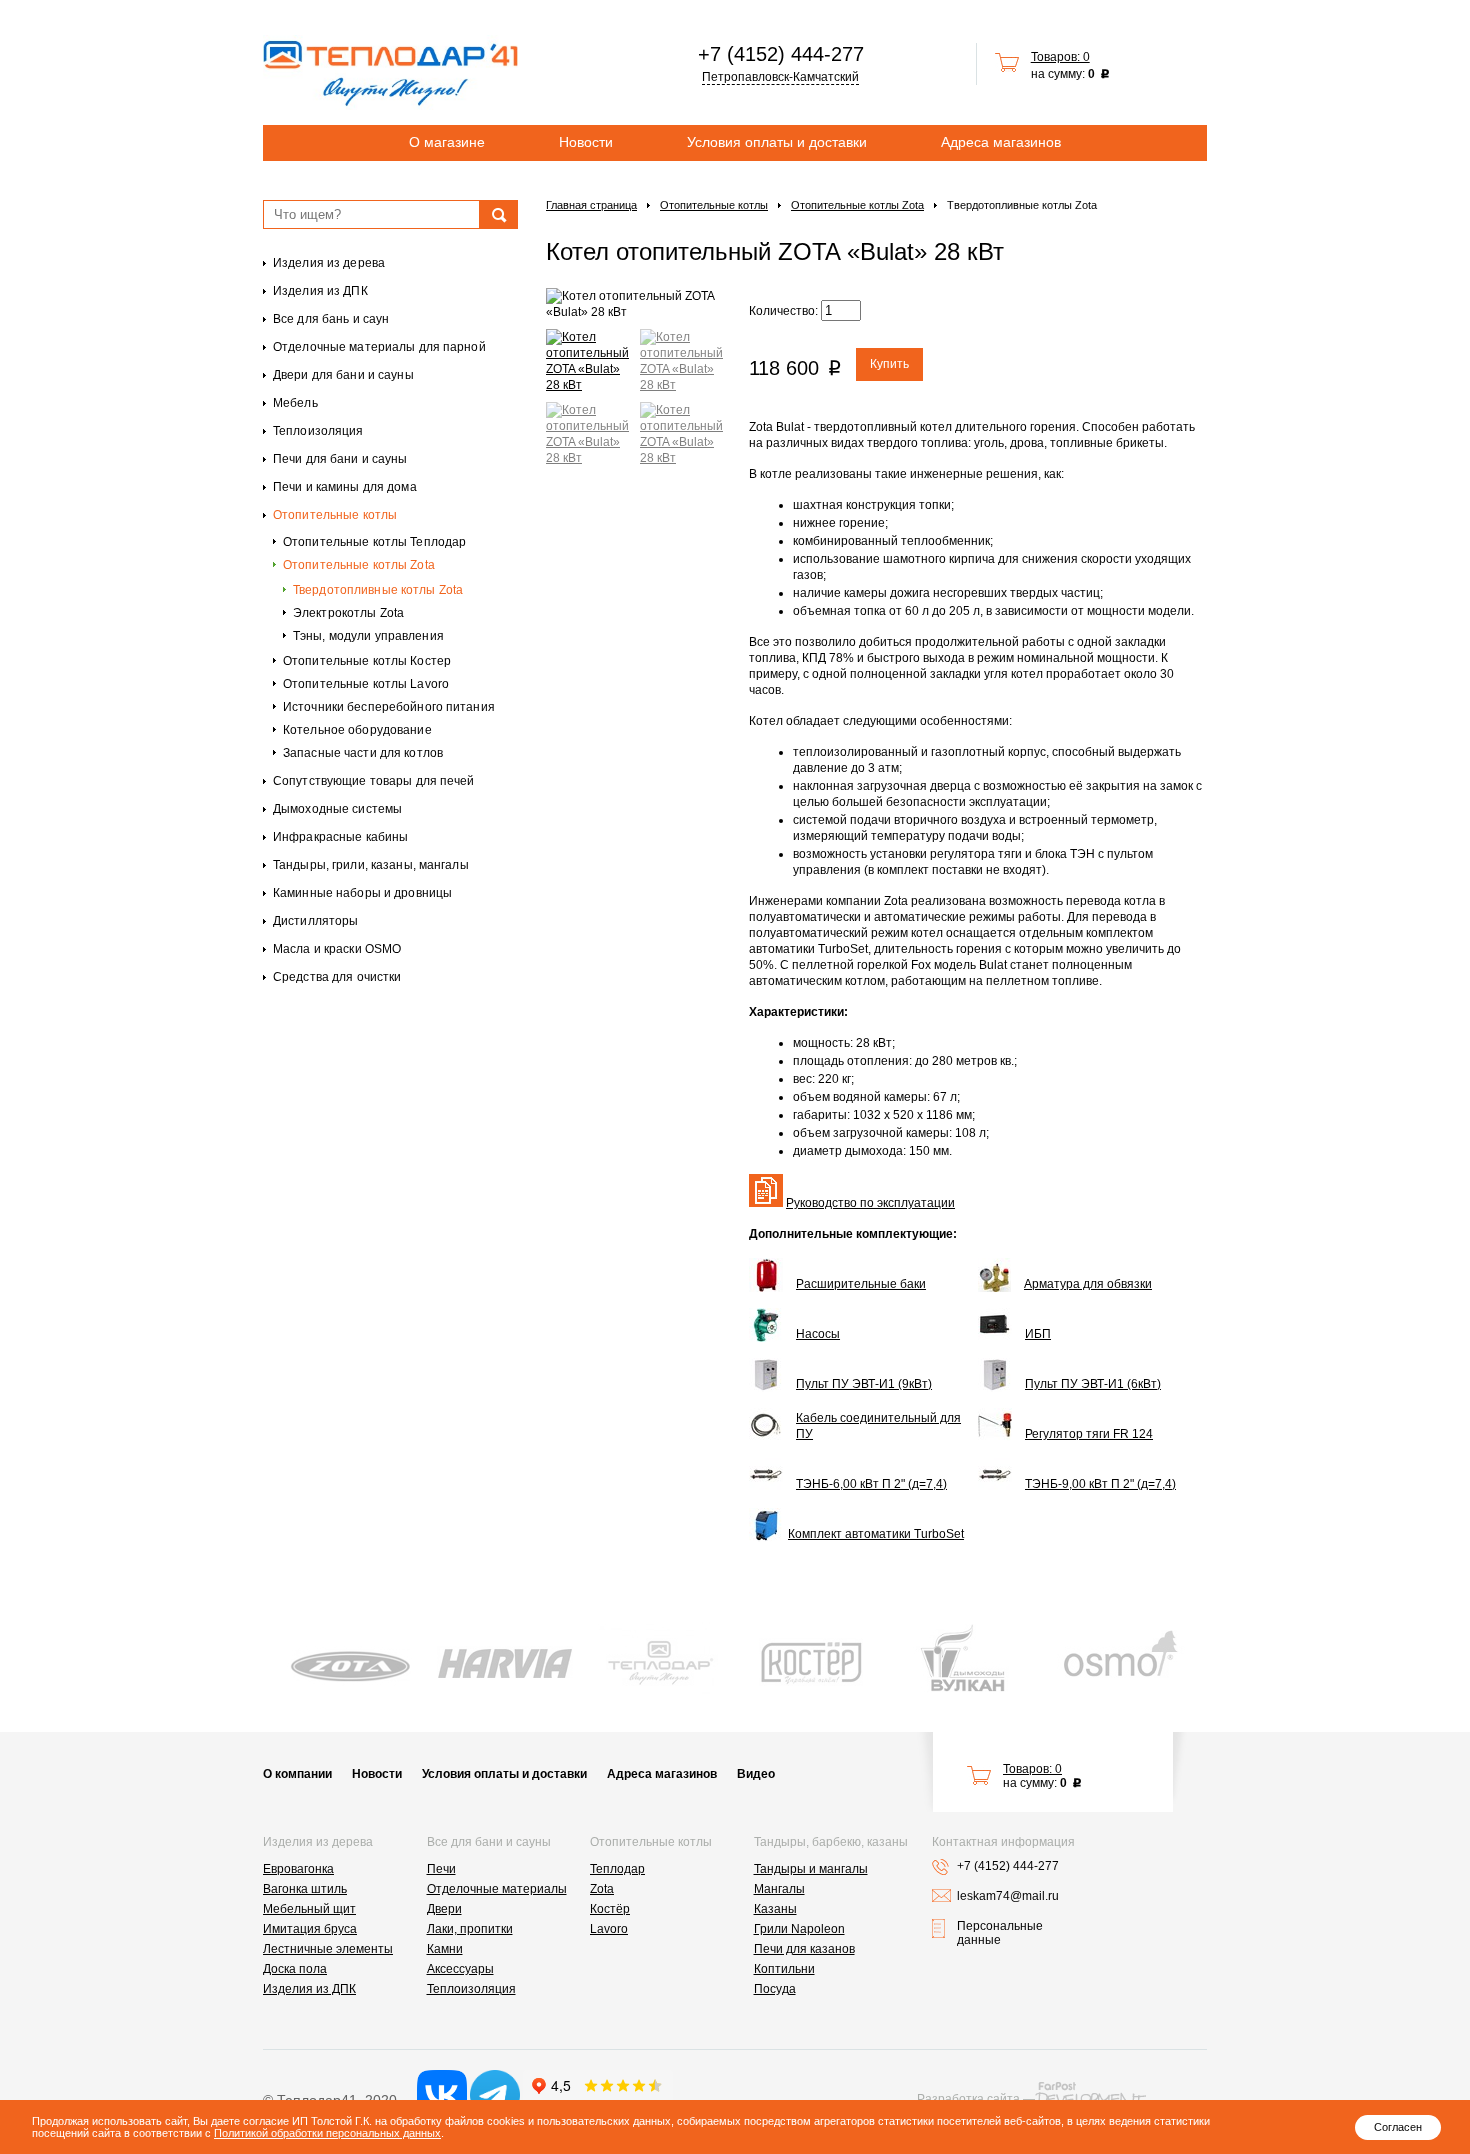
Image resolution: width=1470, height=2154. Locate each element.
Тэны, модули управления (368, 636)
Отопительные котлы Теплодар (374, 542)
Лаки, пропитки (470, 1929)
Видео (756, 1774)
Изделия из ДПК (320, 291)
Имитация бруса (310, 1929)
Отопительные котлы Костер (367, 661)
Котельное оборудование (357, 730)
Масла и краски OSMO (337, 949)
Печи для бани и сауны (340, 459)
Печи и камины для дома (345, 487)
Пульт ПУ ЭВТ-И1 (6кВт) (1093, 1384)
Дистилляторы (315, 921)
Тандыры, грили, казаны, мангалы (371, 865)
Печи (441, 1869)
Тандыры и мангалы (811, 1869)
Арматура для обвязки (1088, 1284)
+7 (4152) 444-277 (781, 54)
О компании (297, 1774)
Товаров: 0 (1060, 57)
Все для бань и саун (331, 319)
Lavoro (609, 1929)
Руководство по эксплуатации (870, 1203)
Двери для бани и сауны (343, 375)
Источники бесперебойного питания (389, 707)
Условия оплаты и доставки (777, 142)
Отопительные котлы (335, 515)
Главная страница (591, 205)
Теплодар (617, 1869)
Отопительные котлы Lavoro (366, 684)
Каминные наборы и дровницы (362, 893)
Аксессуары (460, 1969)
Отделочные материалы (497, 1889)
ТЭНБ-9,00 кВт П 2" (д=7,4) (1100, 1484)
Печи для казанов (804, 1949)
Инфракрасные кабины (340, 837)
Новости (586, 142)
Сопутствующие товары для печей (374, 781)
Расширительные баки (861, 1284)
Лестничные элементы (328, 1949)
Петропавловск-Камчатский (780, 77)
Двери (444, 1909)
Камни (445, 1949)
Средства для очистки (337, 977)
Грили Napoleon (799, 1929)
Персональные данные (1000, 1933)
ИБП (1038, 1334)
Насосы (818, 1334)
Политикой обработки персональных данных (327, 2133)
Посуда (775, 1989)
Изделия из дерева (329, 263)
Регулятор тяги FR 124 (1089, 1434)
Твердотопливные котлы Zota (378, 590)
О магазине (447, 142)
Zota (602, 1889)
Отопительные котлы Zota (359, 565)
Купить (889, 364)
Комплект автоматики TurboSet (876, 1534)
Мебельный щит (309, 1909)
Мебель (295, 403)
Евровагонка (298, 1869)
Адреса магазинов (1001, 142)
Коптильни (784, 1969)
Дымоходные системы (337, 809)
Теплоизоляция (318, 431)
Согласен (1398, 2127)
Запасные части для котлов (363, 753)
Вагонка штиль (305, 1889)
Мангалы (779, 1889)
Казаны (775, 1909)
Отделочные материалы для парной (379, 347)
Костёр (610, 1909)
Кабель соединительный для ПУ (878, 1426)
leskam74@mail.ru (1008, 1896)
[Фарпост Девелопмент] (1090, 2094)
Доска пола (295, 1969)
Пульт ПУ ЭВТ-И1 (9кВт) (864, 1384)
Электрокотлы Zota (348, 613)
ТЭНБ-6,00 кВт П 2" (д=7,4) (871, 1484)
